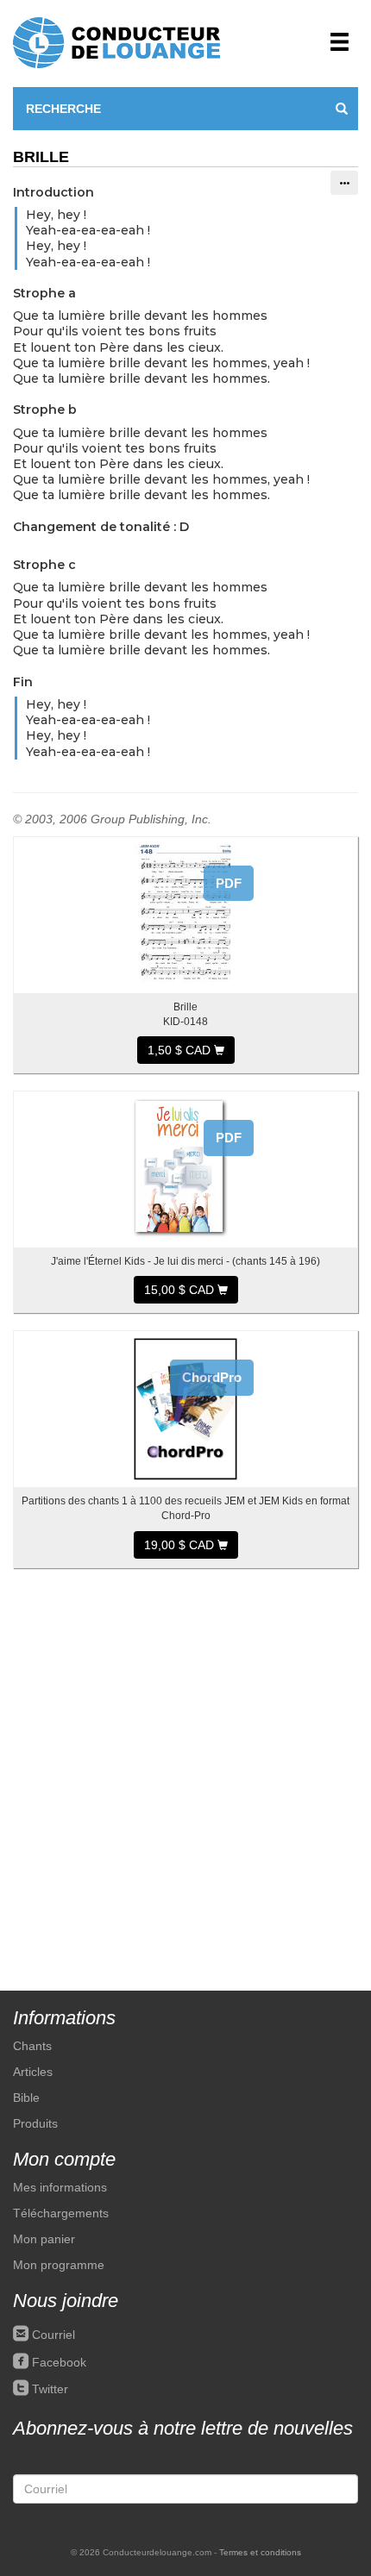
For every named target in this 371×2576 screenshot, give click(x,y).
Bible (26, 2098)
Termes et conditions (260, 2552)
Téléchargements (61, 2213)
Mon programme (59, 2265)
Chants (32, 2046)
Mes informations (60, 2187)
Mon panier (44, 2239)
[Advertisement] (185, 1771)
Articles (33, 2072)
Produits (35, 2123)
